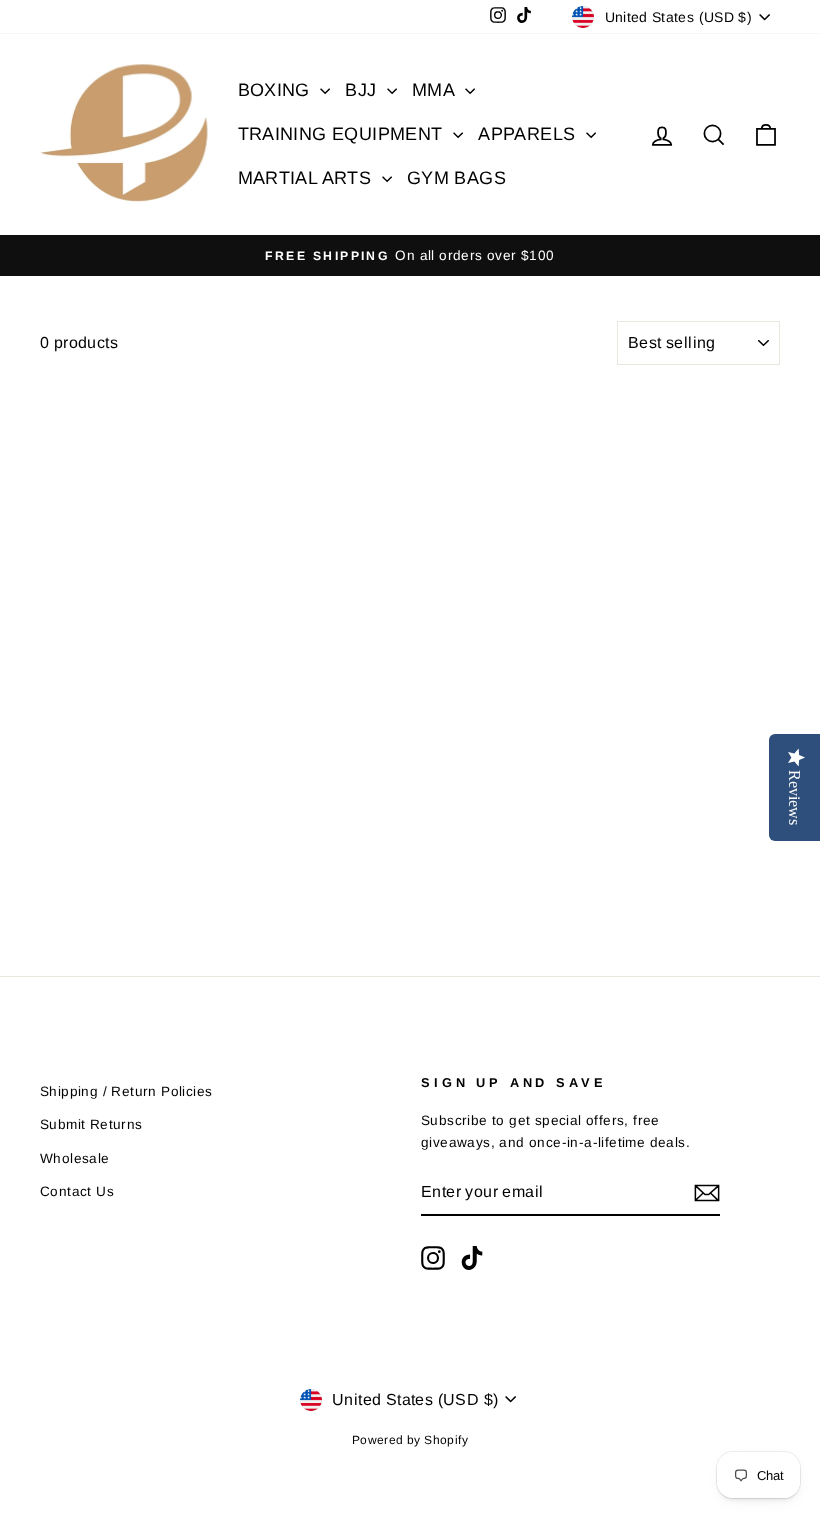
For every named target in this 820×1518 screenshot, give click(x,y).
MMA (436, 90)
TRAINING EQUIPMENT (343, 134)
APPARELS (529, 134)
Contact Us (77, 1191)
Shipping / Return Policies (126, 1091)
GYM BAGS (456, 178)
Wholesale (75, 1158)
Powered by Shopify (410, 1440)
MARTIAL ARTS (307, 178)
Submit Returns (91, 1124)
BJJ (363, 90)
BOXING (277, 90)
